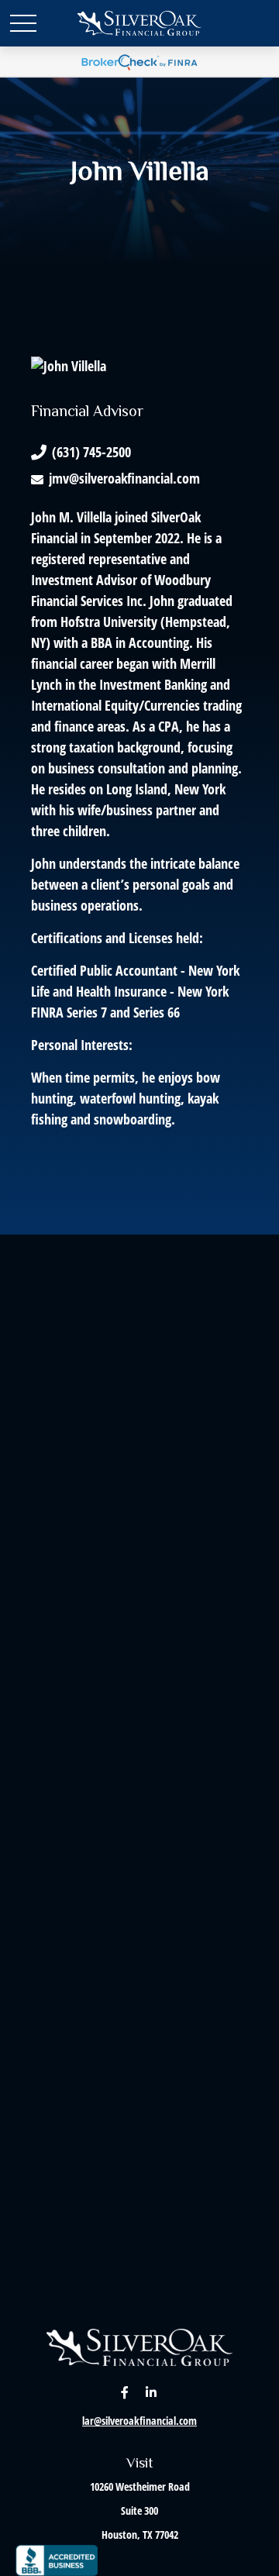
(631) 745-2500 (91, 452)
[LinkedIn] (152, 2392)
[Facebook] (125, 2392)
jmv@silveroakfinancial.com (124, 478)
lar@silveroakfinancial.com (139, 2421)
